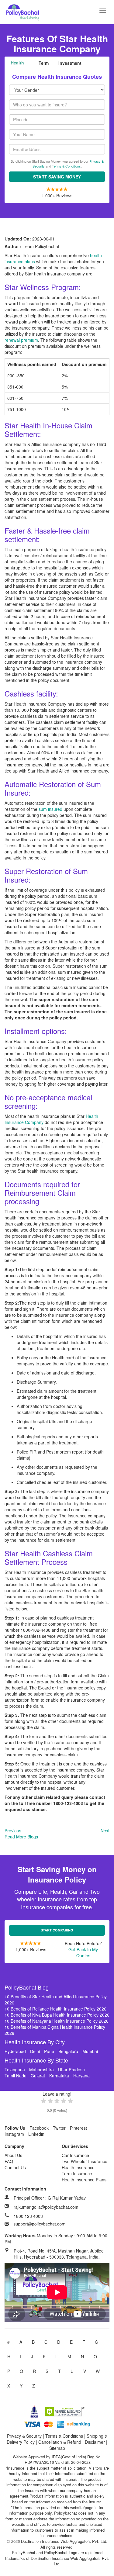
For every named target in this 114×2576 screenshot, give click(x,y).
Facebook (39, 2128)
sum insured (50, 809)
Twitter (59, 2128)
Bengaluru (68, 2051)
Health (17, 63)
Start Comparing (57, 1930)
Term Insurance (77, 2173)
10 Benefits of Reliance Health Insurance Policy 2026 (55, 2009)
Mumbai (90, 2051)
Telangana (15, 2069)
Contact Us (15, 2167)
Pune (49, 2051)
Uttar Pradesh (71, 2069)
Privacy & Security (24, 2436)
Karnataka (59, 2076)
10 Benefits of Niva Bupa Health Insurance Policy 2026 (57, 2015)
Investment (70, 63)
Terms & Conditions (66, 166)
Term (44, 63)
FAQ (9, 2161)
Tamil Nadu (16, 2076)
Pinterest (78, 2128)
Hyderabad (15, 2051)
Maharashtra (41, 2069)
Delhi (35, 2051)
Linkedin (36, 2134)
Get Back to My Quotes (83, 1952)
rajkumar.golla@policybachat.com (46, 2207)
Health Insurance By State (36, 2060)
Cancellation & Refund (60, 2442)
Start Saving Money (57, 177)
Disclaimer (95, 2442)
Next (105, 1831)
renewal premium (21, 340)
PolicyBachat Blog (27, 1987)
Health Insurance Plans (84, 2180)
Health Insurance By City (35, 2042)
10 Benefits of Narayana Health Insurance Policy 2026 (57, 2021)
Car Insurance (75, 2155)
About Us (13, 2155)
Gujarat (38, 2076)
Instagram (14, 2134)
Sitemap (57, 2448)
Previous (13, 1831)
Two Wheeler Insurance (85, 2161)
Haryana (81, 2076)
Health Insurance (78, 2167)
